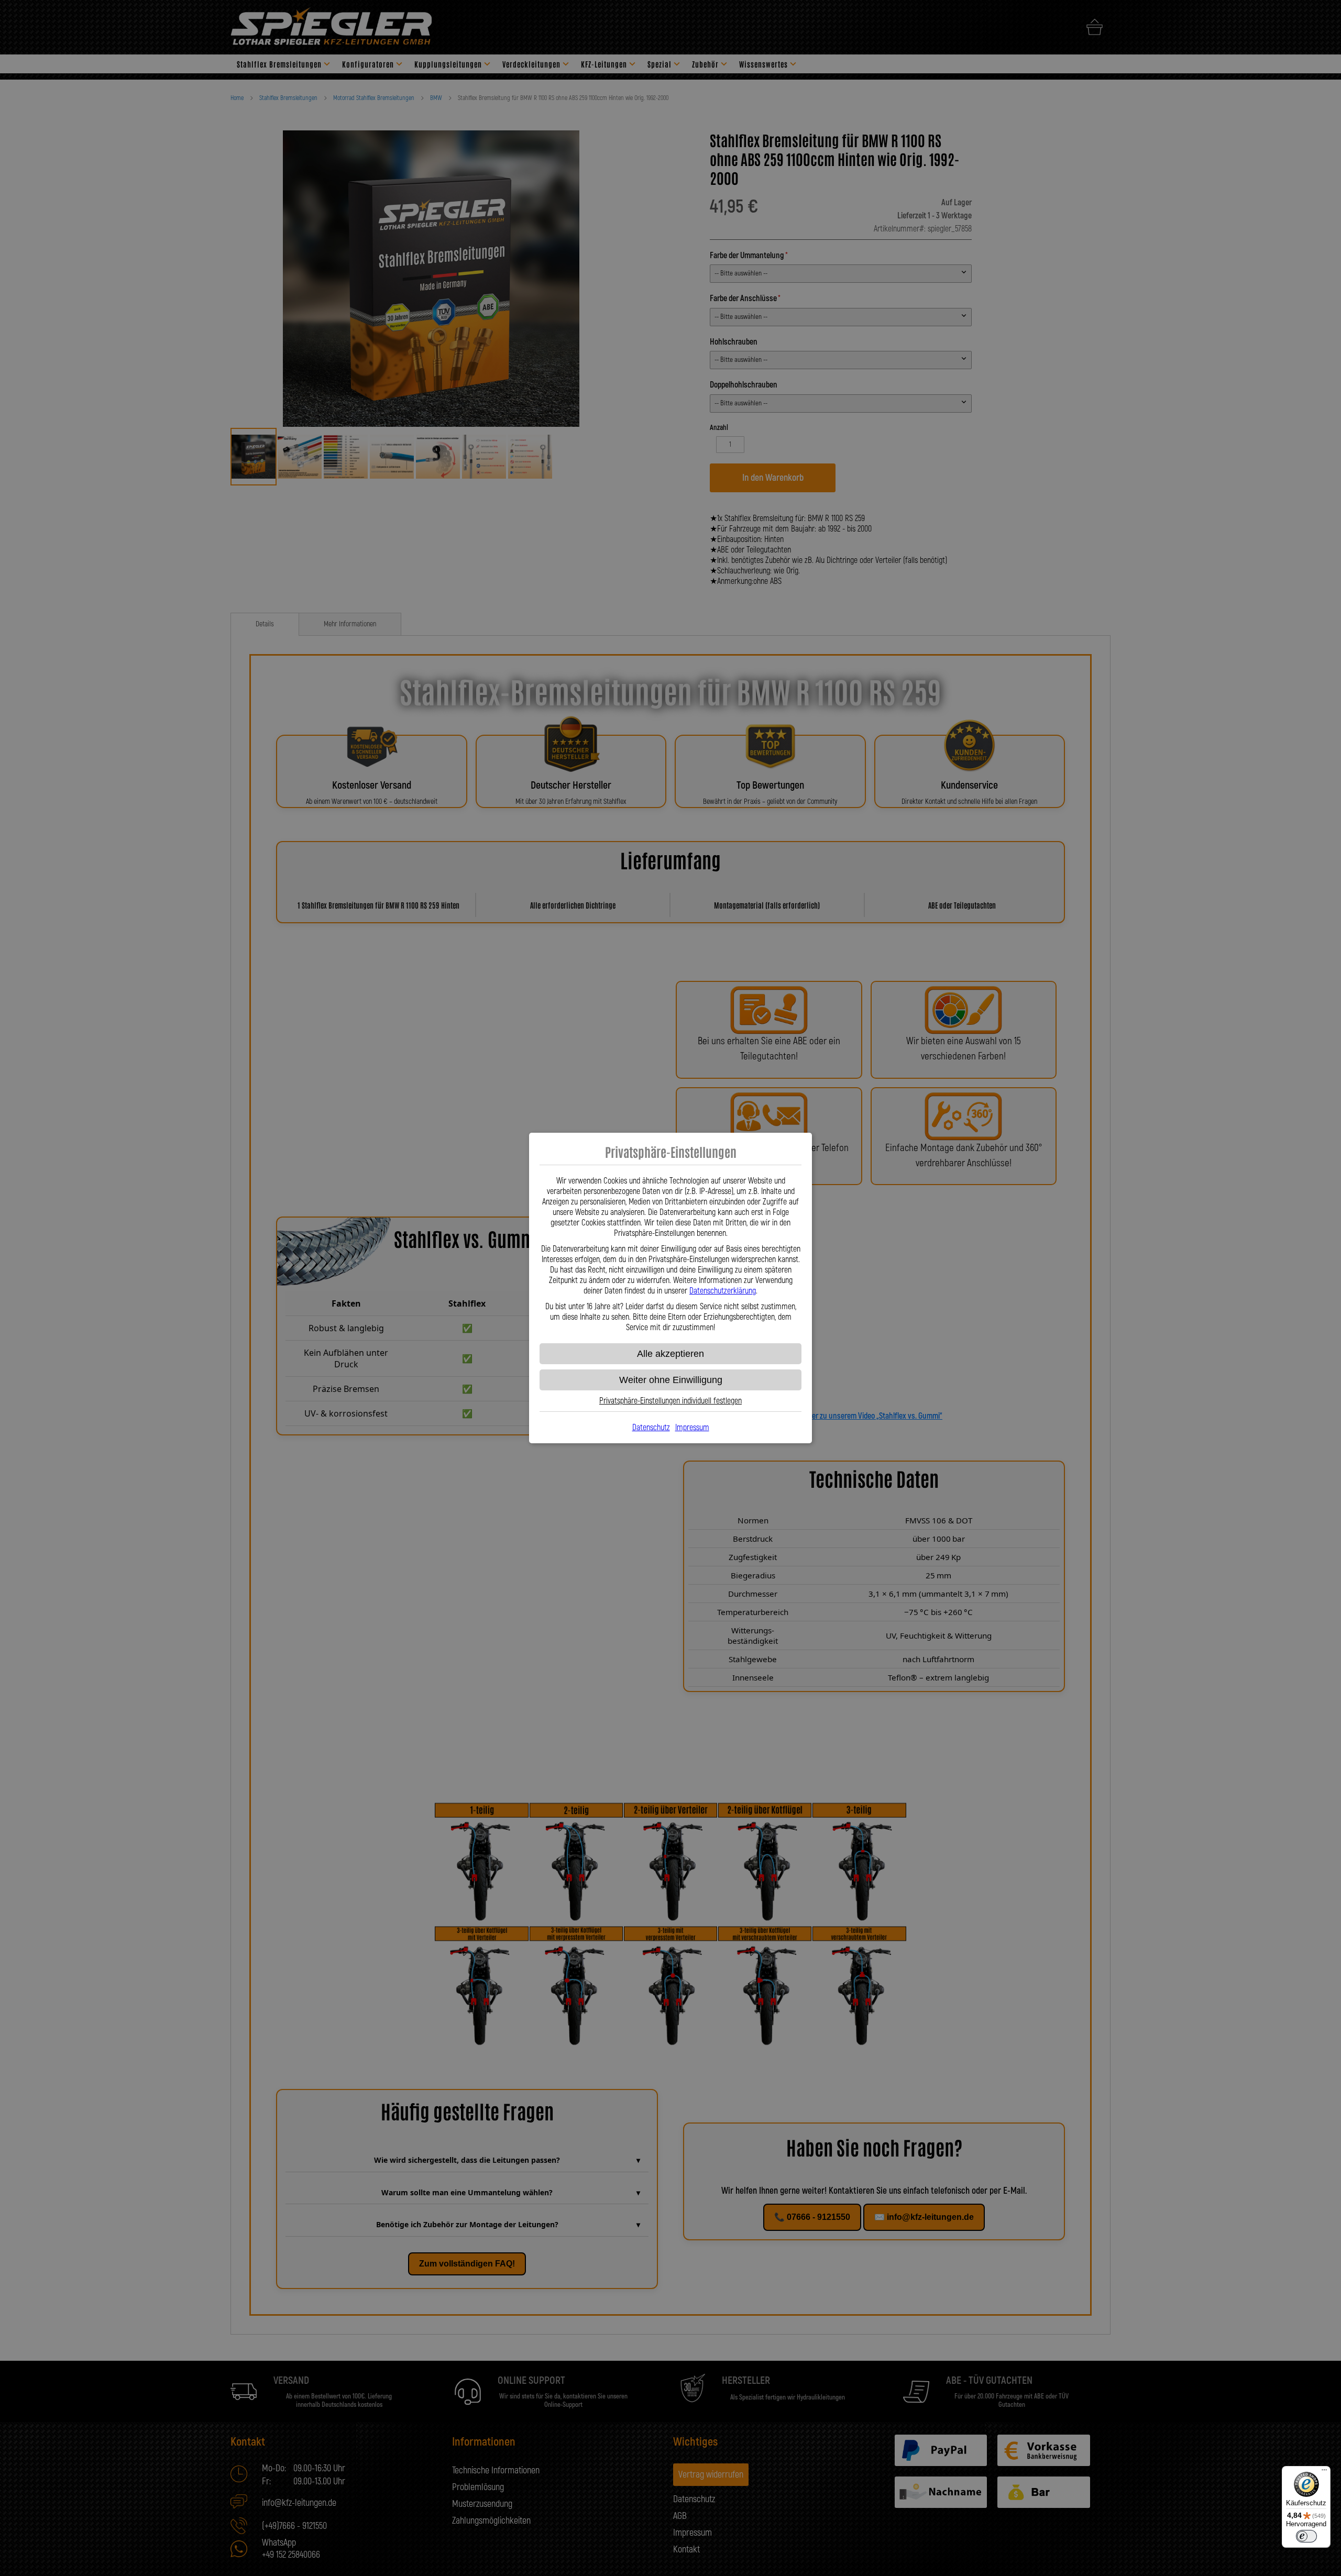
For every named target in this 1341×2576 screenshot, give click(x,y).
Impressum (692, 1428)
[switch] (1306, 2536)
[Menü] (1324, 2472)
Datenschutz (651, 1428)
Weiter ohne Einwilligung (671, 1380)
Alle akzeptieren (670, 1354)
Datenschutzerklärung (723, 1291)
